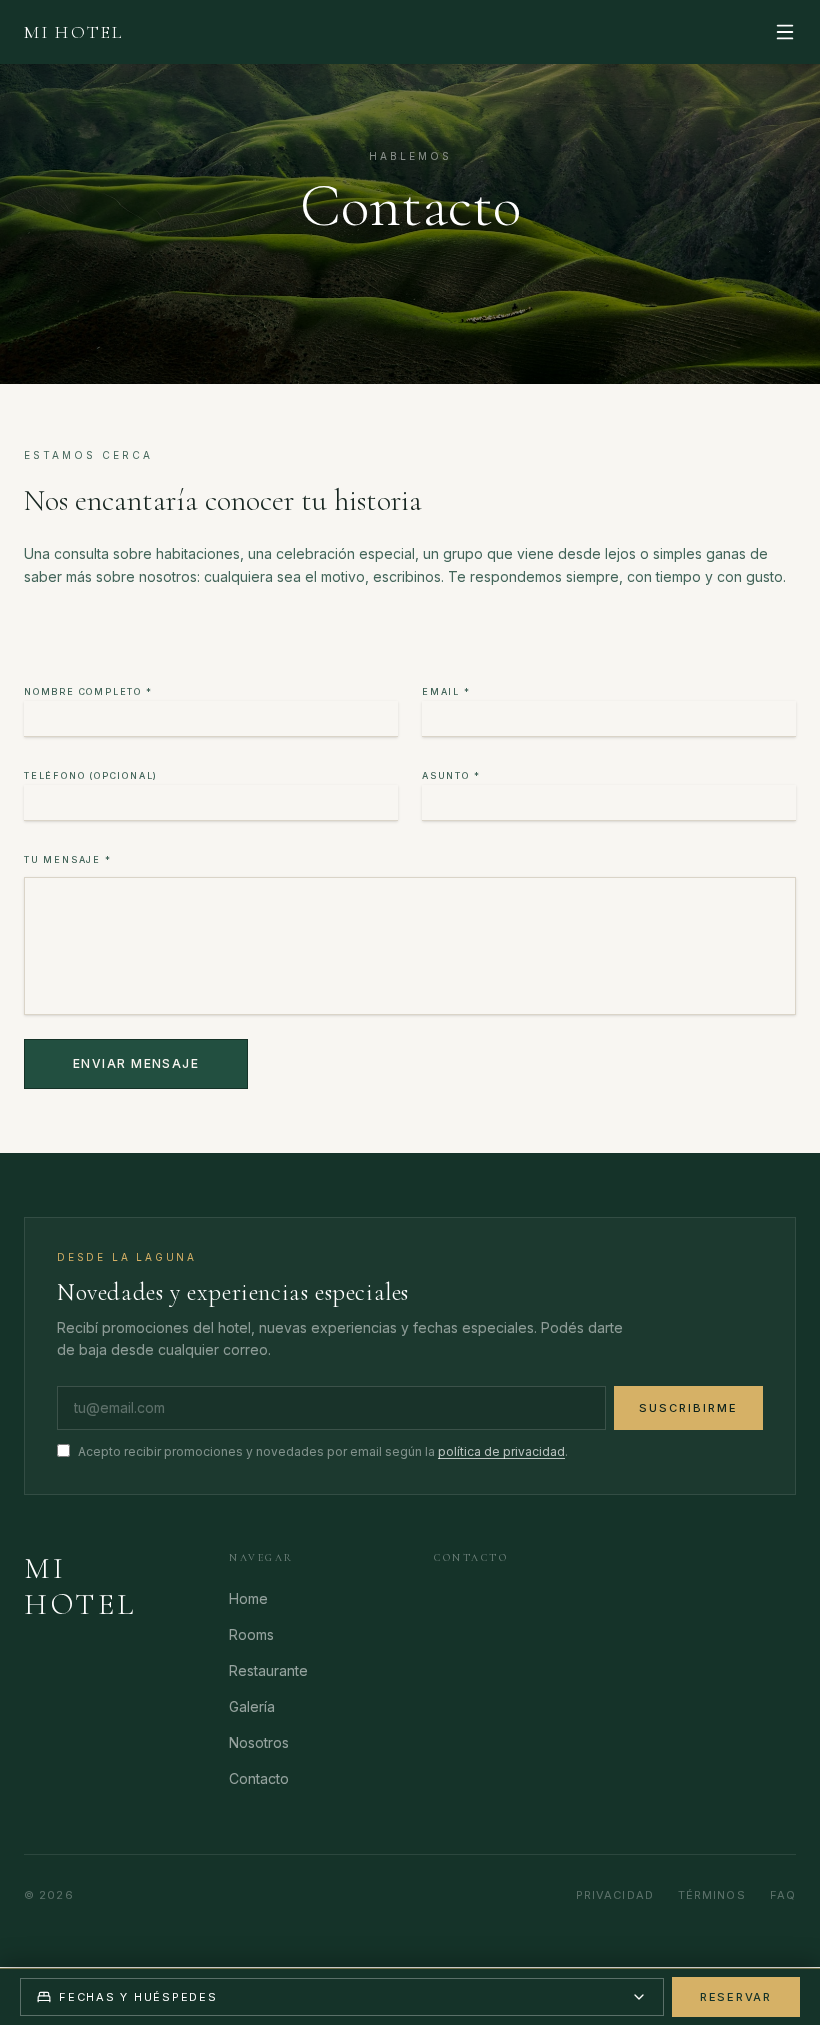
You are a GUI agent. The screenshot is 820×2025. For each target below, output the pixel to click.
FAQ (783, 1895)
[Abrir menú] (785, 32)
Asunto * (451, 775)
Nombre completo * (88, 691)
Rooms (251, 1634)
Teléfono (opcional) (91, 775)
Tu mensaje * (68, 859)
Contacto (259, 1778)
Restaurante (268, 1670)
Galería (252, 1706)
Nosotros (259, 1742)
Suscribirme (688, 1408)
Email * (446, 691)
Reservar (736, 1997)
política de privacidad (501, 1451)
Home (248, 1598)
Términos (712, 1895)
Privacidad (615, 1895)
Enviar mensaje (136, 1063)
